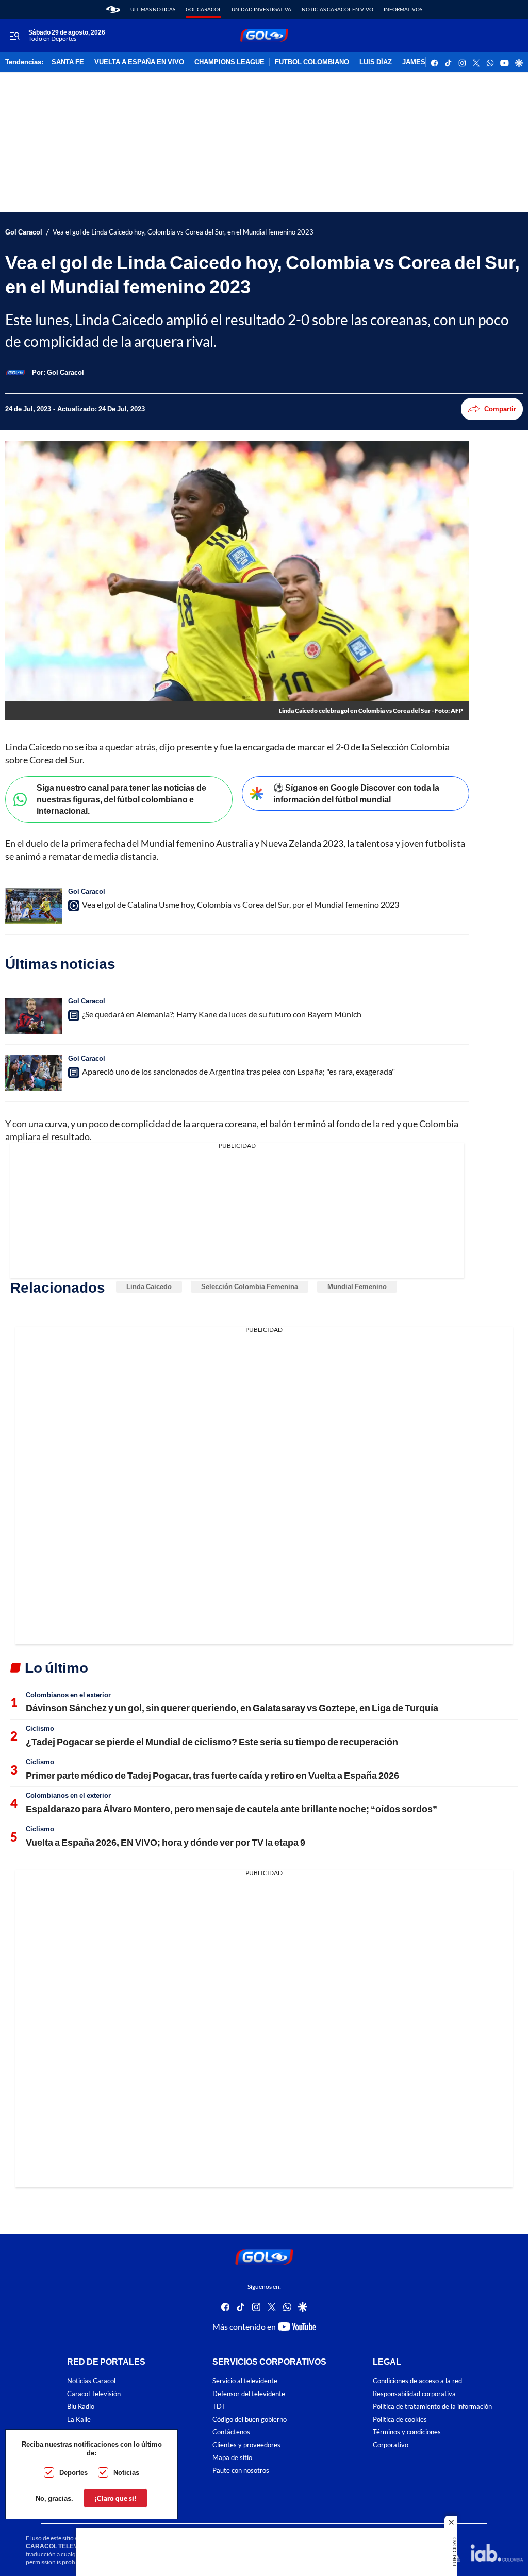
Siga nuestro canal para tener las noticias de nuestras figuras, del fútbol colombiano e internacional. (121, 799)
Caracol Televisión (94, 2393)
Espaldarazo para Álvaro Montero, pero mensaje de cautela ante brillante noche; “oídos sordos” (232, 1809)
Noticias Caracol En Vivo (337, 9)
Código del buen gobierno (250, 2419)
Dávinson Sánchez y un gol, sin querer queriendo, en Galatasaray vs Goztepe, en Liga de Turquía (232, 1708)
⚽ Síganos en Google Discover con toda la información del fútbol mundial (356, 793)
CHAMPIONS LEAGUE (229, 62)
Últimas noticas (153, 9)
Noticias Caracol (91, 2381)
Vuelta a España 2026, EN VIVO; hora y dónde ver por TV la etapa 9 (166, 1842)
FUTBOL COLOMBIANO (312, 62)
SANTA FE (68, 62)
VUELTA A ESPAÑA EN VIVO (139, 62)
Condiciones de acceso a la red (417, 2381)
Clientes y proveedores (246, 2445)
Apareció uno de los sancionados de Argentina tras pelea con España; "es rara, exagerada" (238, 1071)
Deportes (73, 2472)
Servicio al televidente (245, 2381)
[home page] (113, 9)
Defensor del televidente (249, 2393)
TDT (219, 2406)
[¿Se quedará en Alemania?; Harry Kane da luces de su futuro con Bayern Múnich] (34, 1016)
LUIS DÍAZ (376, 62)
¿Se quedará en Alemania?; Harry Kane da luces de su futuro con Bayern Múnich (222, 1014)
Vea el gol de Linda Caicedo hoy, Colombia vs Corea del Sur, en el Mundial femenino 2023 (183, 232)
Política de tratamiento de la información (432, 2406)
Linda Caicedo (149, 1286)
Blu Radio (81, 2406)
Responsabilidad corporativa (414, 2393)
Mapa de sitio (232, 2457)
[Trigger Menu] (14, 36)
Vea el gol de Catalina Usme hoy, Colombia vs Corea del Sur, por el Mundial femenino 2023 (241, 904)
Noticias (126, 2472)
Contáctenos (231, 2432)
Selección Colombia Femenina (250, 1286)
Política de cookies (400, 2419)
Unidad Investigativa (261, 9)
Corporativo (391, 2445)
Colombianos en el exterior (68, 1695)
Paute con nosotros (241, 2470)
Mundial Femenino (357, 1286)
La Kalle (79, 2419)
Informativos (403, 9)
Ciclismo (40, 1728)
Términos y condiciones (407, 2432)
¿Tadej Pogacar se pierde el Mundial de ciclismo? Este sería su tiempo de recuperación (212, 1742)
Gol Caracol (203, 9)
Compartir (500, 409)
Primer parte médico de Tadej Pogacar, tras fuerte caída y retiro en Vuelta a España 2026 (212, 1775)
